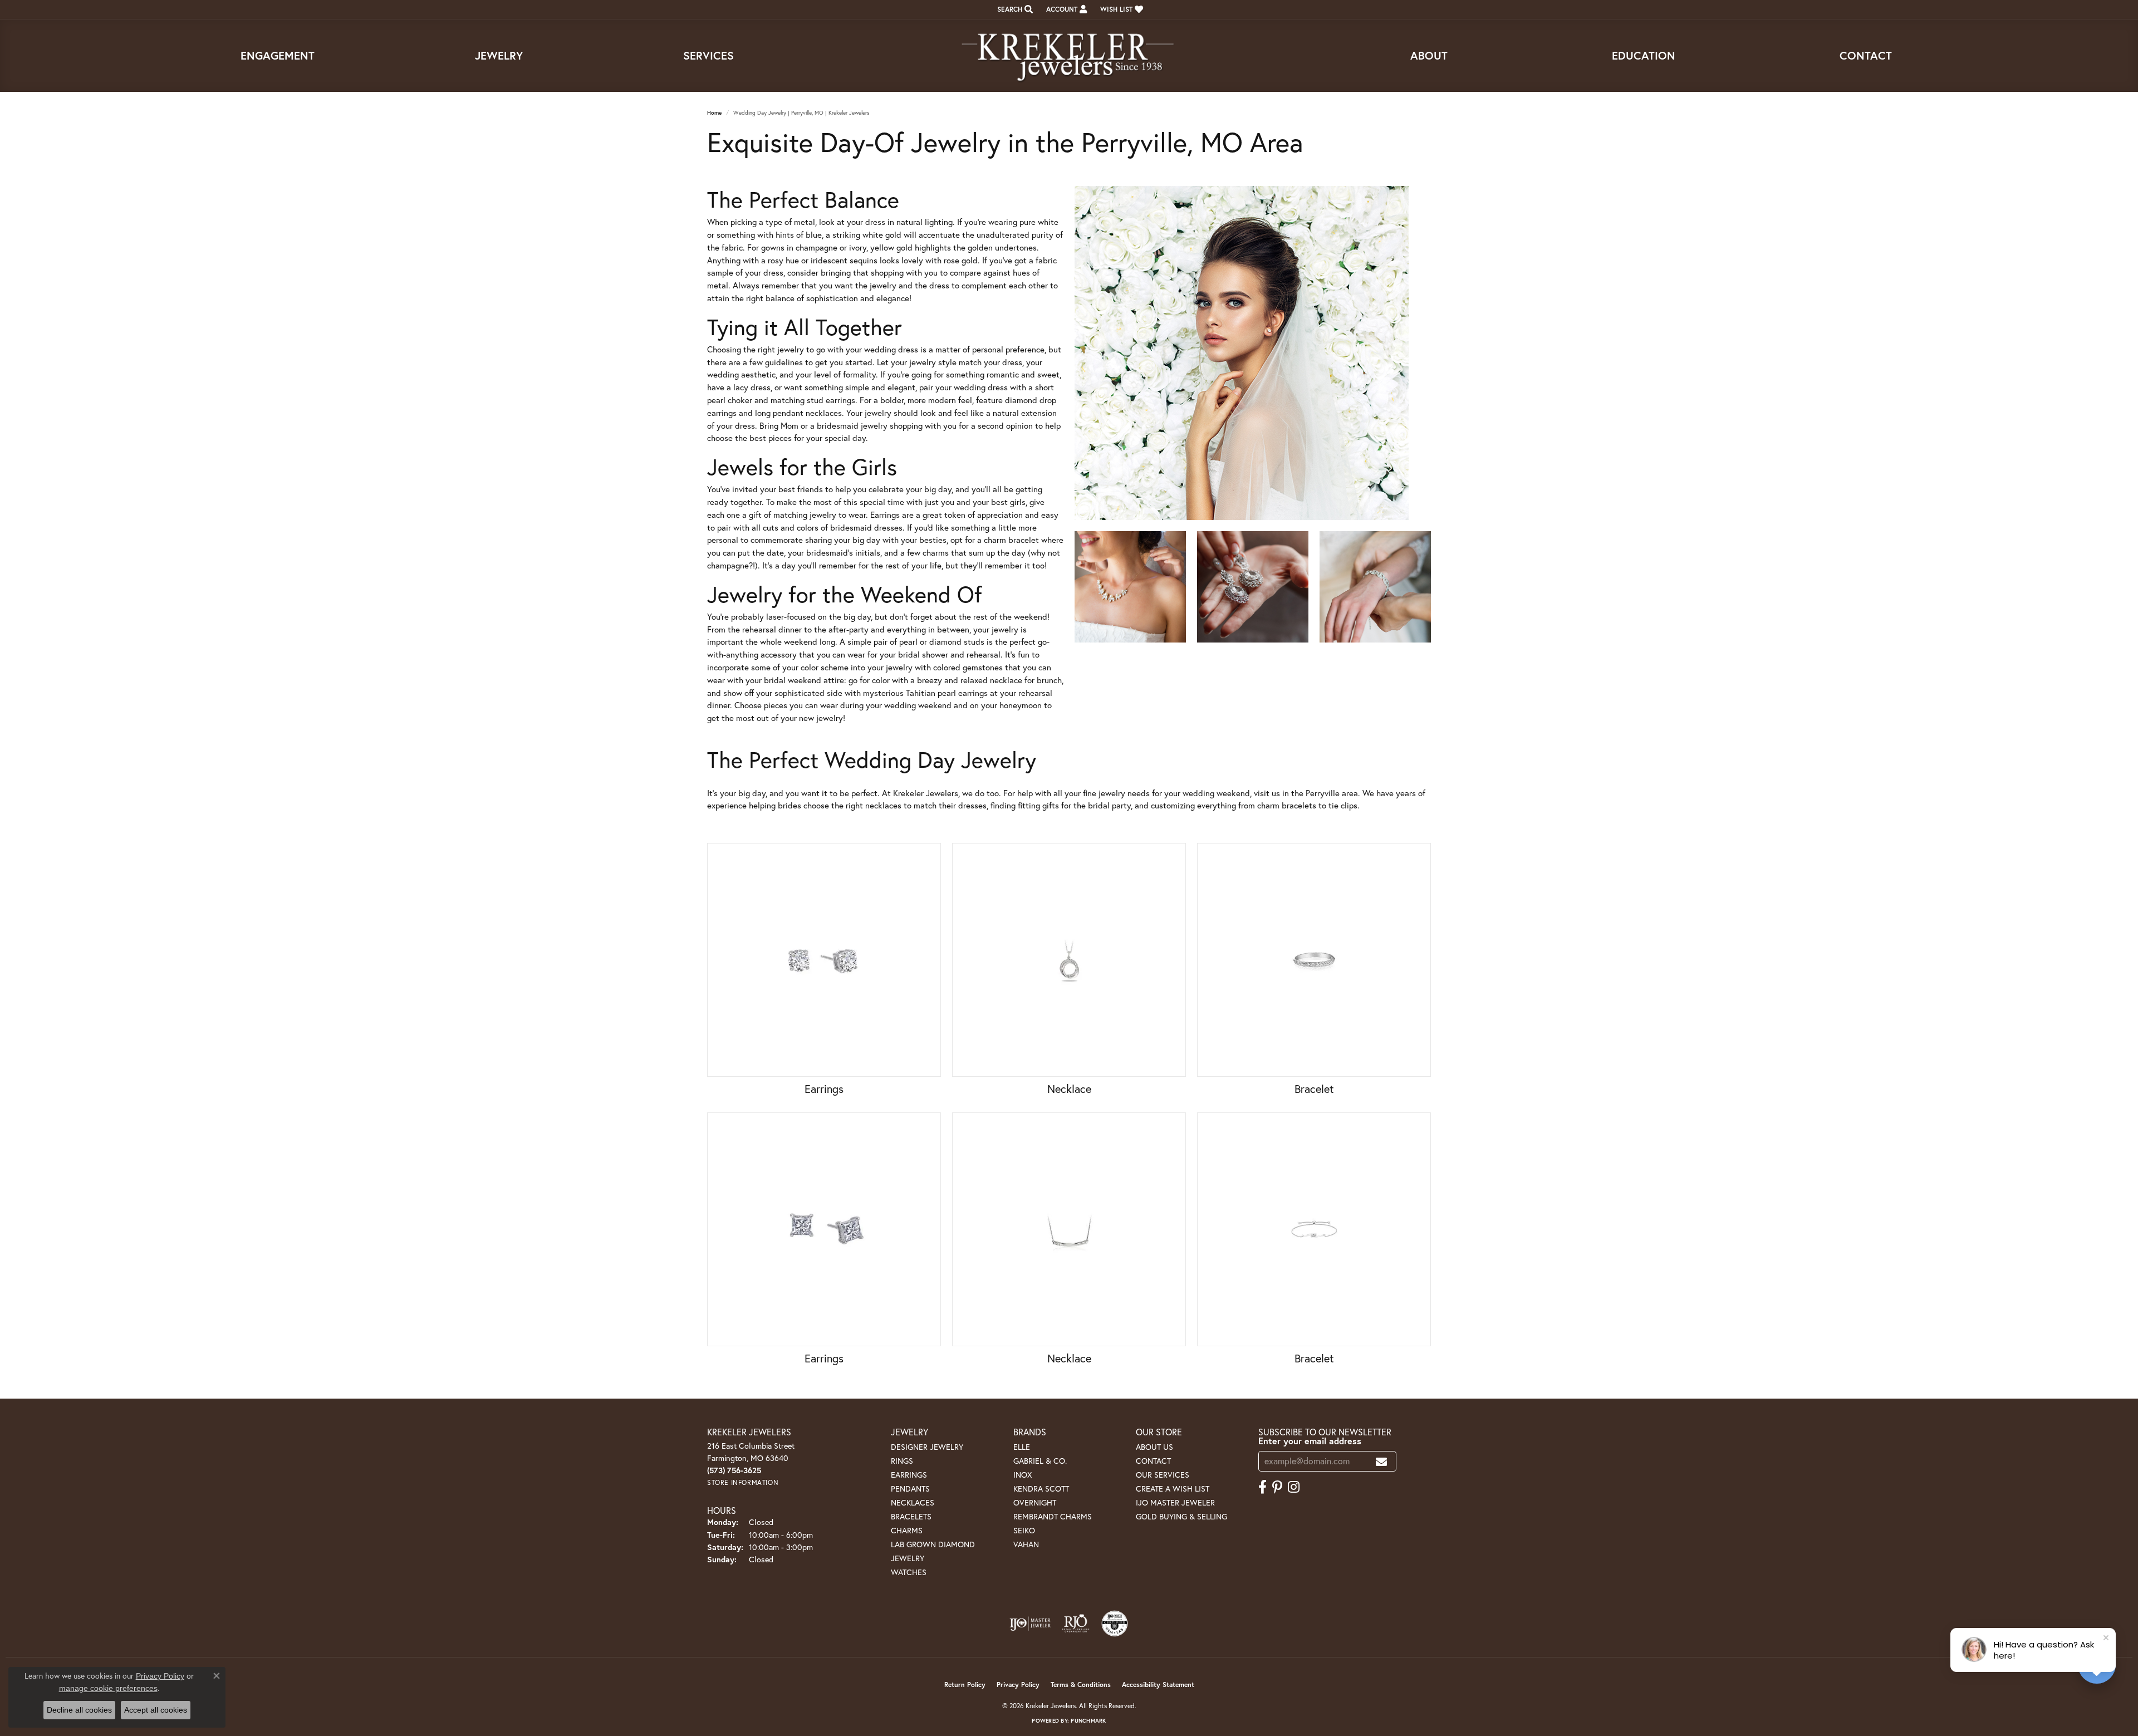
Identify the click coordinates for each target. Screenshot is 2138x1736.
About (1429, 55)
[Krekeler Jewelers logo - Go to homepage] (1069, 56)
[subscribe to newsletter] (1381, 1461)
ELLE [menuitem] (1022, 1447)
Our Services (1163, 1475)
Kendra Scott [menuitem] (1041, 1489)
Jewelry (499, 55)
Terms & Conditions (1081, 1684)
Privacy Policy (1018, 1684)
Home (714, 113)
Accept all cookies (156, 1710)
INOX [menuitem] (1023, 1475)
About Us (1154, 1447)
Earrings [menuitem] (909, 1475)
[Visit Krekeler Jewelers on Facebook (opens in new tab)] (1262, 1487)
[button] (1014, 9)
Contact (1866, 55)
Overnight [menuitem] (1035, 1502)
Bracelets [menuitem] (911, 1516)
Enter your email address (1310, 1441)
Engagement (278, 55)
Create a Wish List (1173, 1489)
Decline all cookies (79, 1710)
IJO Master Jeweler (1175, 1502)
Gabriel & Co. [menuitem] (1040, 1461)
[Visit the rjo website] (1076, 1624)
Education (1644, 55)
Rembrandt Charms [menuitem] (1053, 1516)
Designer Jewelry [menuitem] (927, 1447)
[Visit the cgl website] (1115, 1624)
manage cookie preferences (108, 1688)
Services (708, 55)
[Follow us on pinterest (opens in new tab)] (1277, 1487)
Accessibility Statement (1158, 1684)
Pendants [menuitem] (910, 1489)
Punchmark (1088, 1721)
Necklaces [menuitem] (913, 1502)
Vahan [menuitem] (1026, 1544)
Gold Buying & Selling (1181, 1516)
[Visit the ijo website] (1030, 1624)
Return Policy (965, 1684)
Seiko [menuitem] (1024, 1530)
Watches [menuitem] (909, 1572)
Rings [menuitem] (902, 1461)
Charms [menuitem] (907, 1530)
